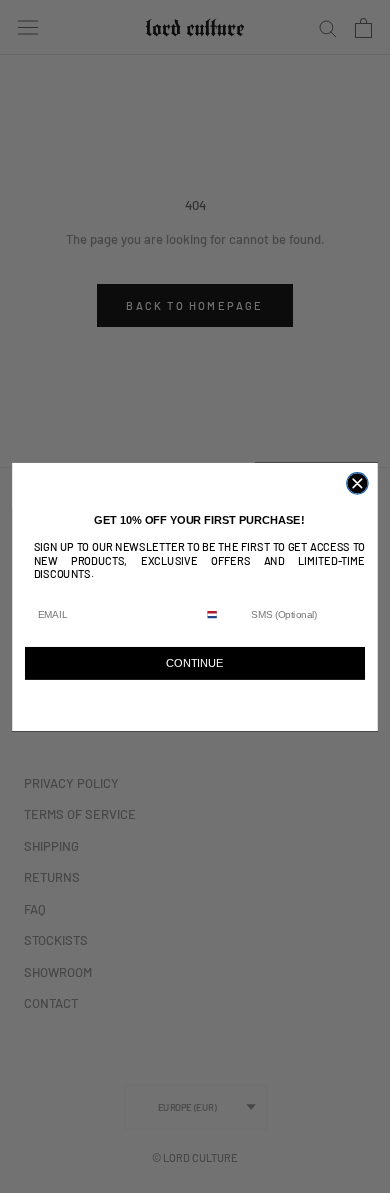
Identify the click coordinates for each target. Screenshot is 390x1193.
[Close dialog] (357, 482)
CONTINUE (194, 663)
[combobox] (222, 614)
